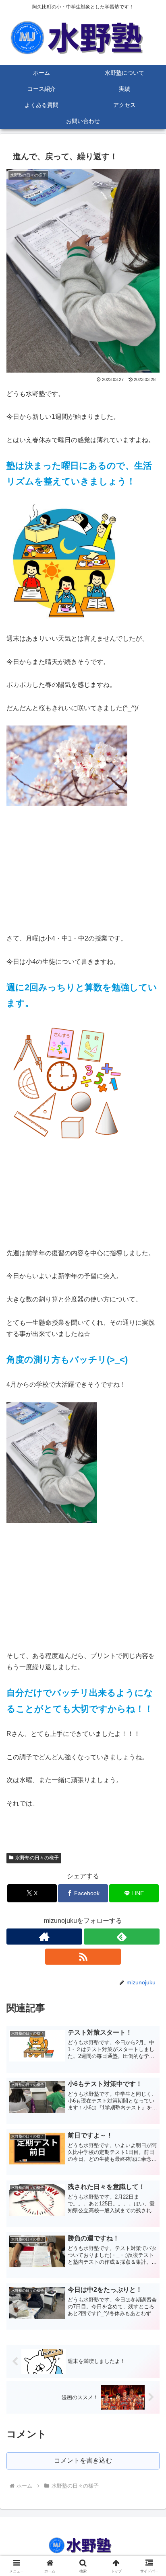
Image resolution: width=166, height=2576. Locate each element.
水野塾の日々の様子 (37, 1858)
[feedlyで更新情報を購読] (122, 1937)
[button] (149, 1588)
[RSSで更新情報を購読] (83, 1957)
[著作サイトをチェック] (44, 1937)
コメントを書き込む (83, 2460)
